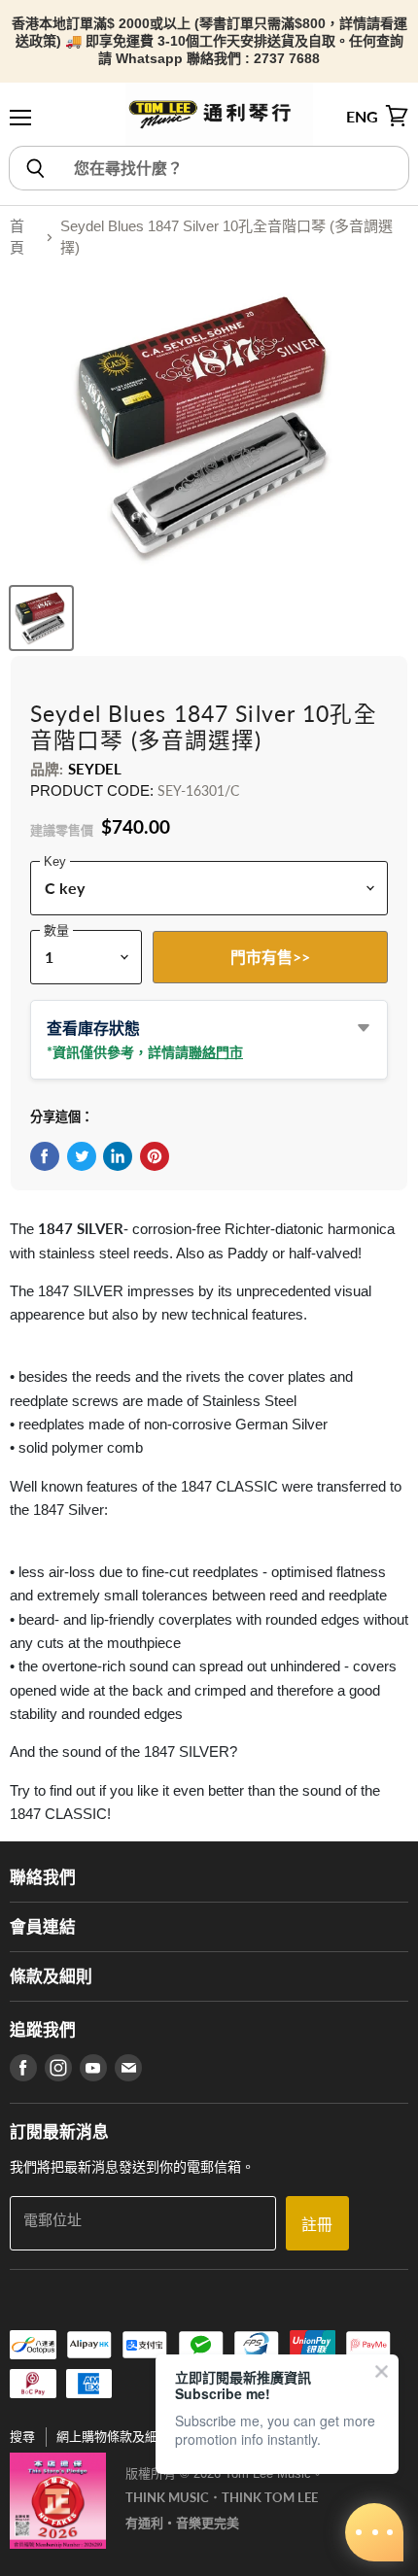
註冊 (317, 2224)
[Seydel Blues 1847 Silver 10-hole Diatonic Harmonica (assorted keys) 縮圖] (41, 618)
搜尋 (22, 2437)
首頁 (17, 237)
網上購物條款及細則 (113, 2437)
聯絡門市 (216, 1052)
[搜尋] (35, 168)
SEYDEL (95, 769)
